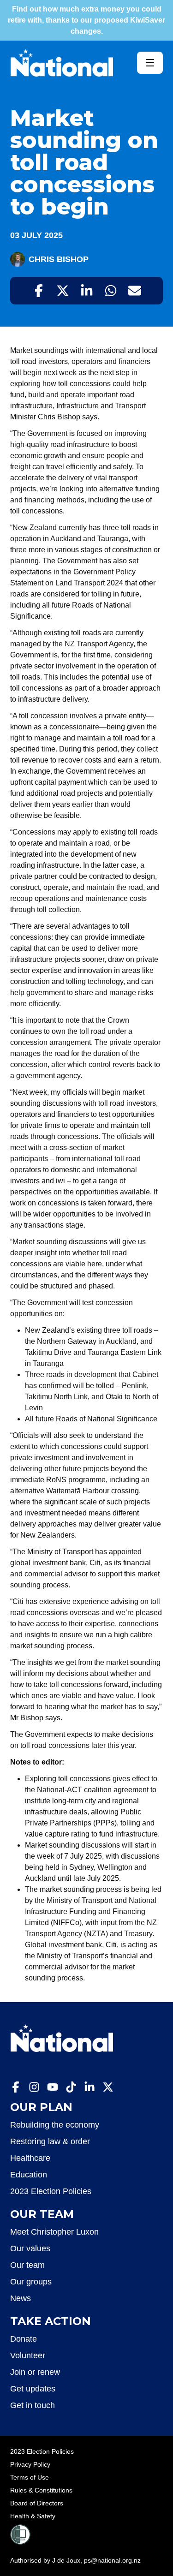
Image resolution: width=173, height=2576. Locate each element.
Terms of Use (30, 2477)
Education (29, 2175)
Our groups (31, 2282)
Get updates (33, 2389)
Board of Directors (37, 2503)
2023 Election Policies (51, 2191)
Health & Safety (33, 2516)
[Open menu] (150, 63)
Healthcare (30, 2158)
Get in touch (33, 2405)
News (21, 2298)
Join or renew (35, 2372)
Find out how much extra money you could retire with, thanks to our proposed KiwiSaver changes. (86, 20)
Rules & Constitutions (41, 2490)
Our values (30, 2248)
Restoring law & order (50, 2141)
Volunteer (28, 2355)
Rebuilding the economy (55, 2125)
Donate (24, 2339)
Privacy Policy (30, 2464)
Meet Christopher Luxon (54, 2232)
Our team (27, 2265)
